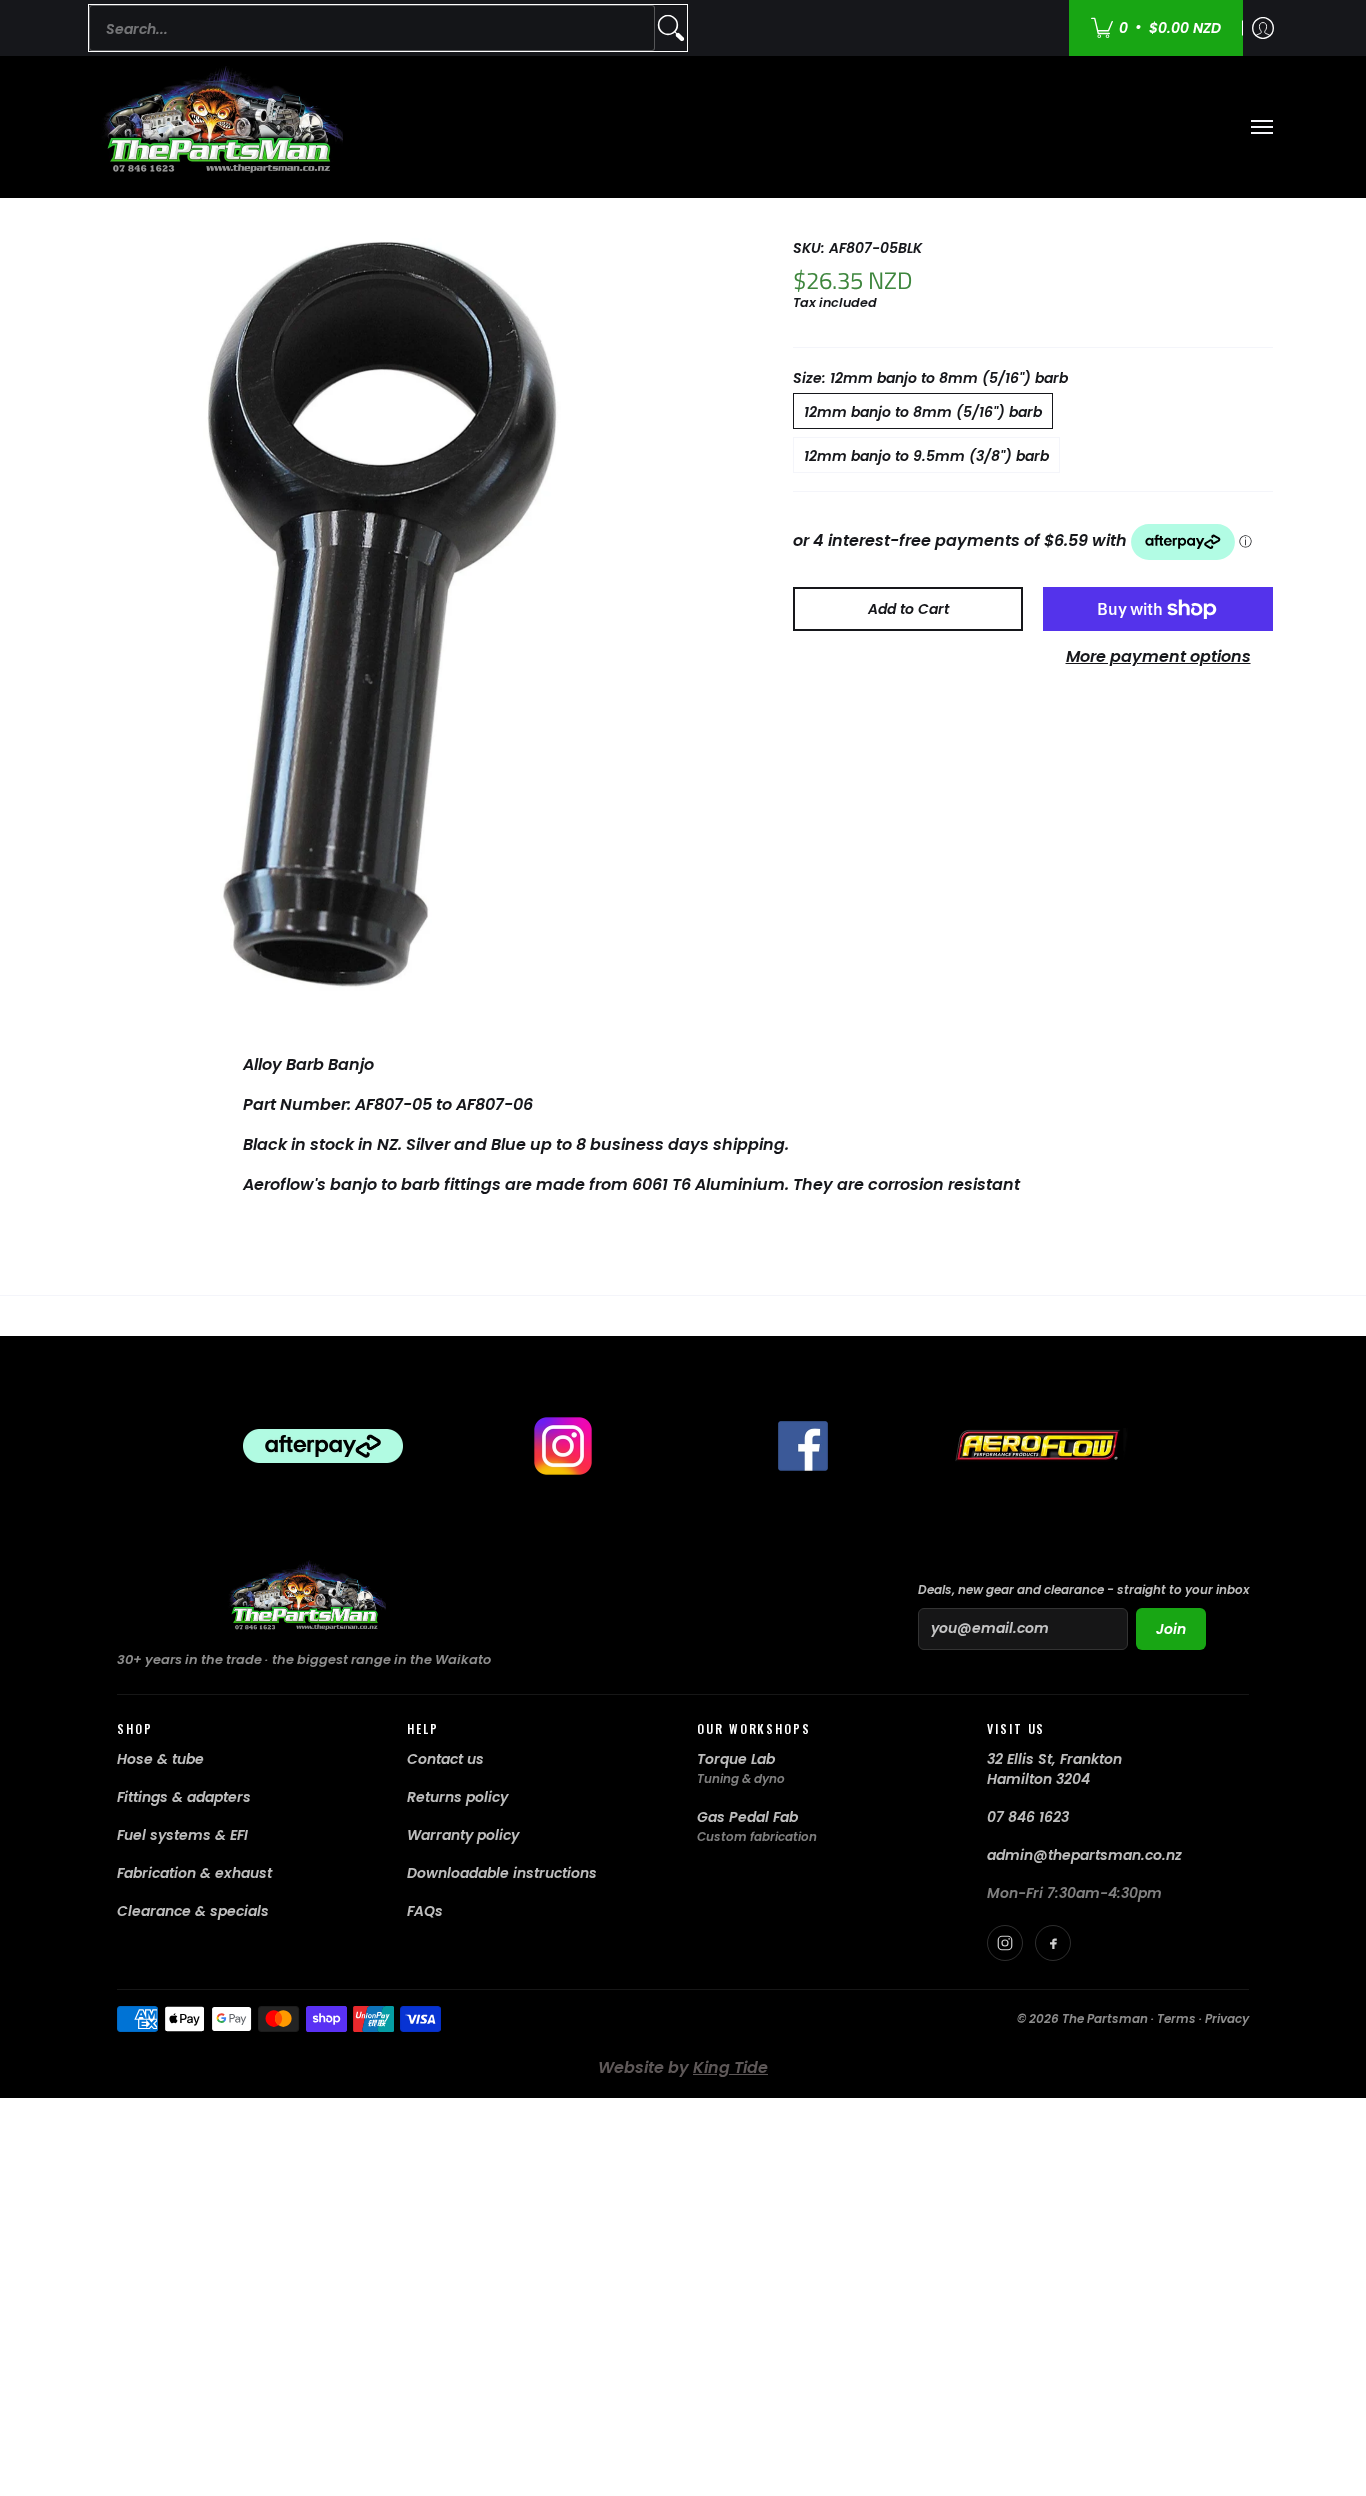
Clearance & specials (193, 1911)
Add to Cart (908, 609)
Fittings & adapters (184, 1797)
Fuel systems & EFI (182, 1835)
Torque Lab (736, 1759)
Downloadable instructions (502, 1873)
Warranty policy (463, 1835)
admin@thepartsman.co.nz (1084, 1855)
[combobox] (372, 28)
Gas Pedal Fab (747, 1817)
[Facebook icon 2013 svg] (803, 1446)
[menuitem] (1263, 28)
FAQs (425, 1911)
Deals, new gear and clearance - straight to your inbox (1083, 1589)
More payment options (1158, 657)
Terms (1176, 2018)
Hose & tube (160, 1759)
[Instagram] (1005, 1943)
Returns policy (457, 1797)
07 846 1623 (1028, 1817)
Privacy (1227, 2018)
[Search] (671, 28)
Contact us (445, 1759)
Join (1171, 1629)
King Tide (730, 2067)
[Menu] (1261, 127)
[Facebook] (1053, 1943)
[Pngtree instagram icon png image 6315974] (563, 1446)
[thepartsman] (218, 127)
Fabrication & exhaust (194, 1873)
